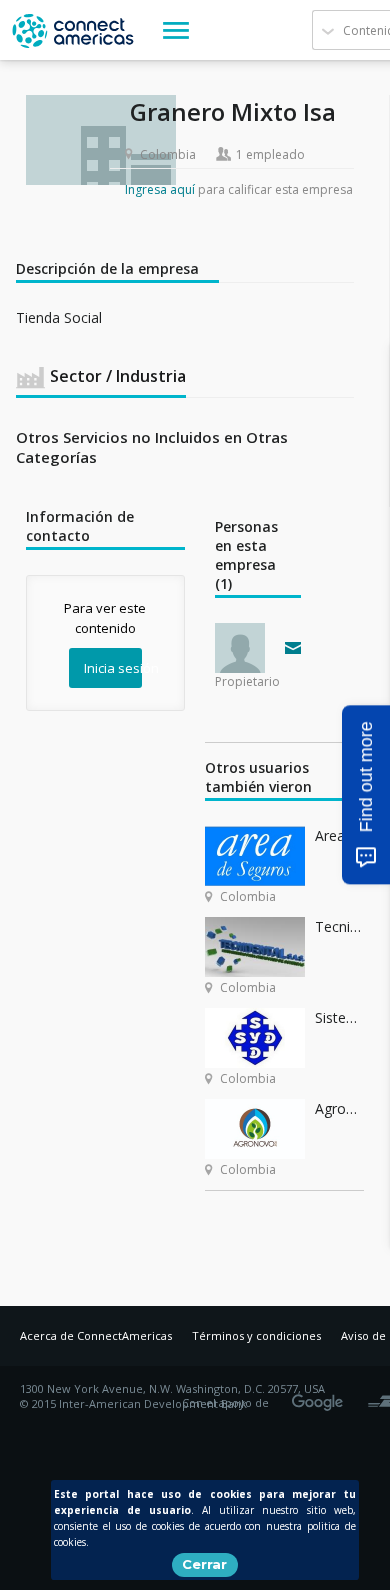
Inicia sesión (113, 668)
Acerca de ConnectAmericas (96, 1335)
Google (321, 1396)
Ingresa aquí (160, 189)
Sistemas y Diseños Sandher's (339, 1017)
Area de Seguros (339, 835)
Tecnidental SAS (339, 926)
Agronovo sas (339, 1108)
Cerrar (204, 1564)
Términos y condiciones (256, 1335)
